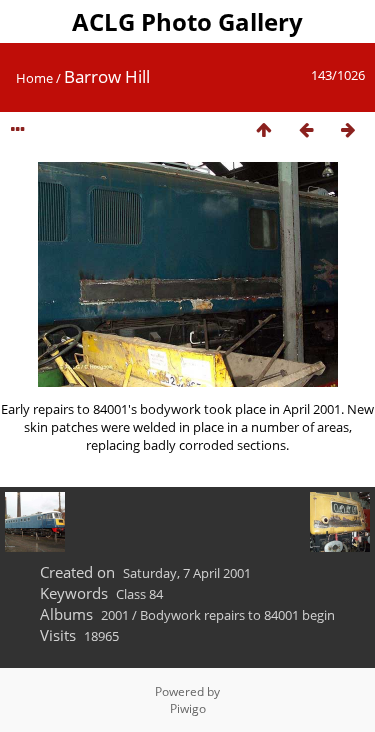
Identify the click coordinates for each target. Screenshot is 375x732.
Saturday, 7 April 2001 (187, 573)
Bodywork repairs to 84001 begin (237, 615)
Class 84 (139, 594)
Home (34, 78)
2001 (115, 615)
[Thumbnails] (264, 130)
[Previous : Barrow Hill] (306, 130)
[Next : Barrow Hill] (348, 130)
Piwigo (188, 708)
